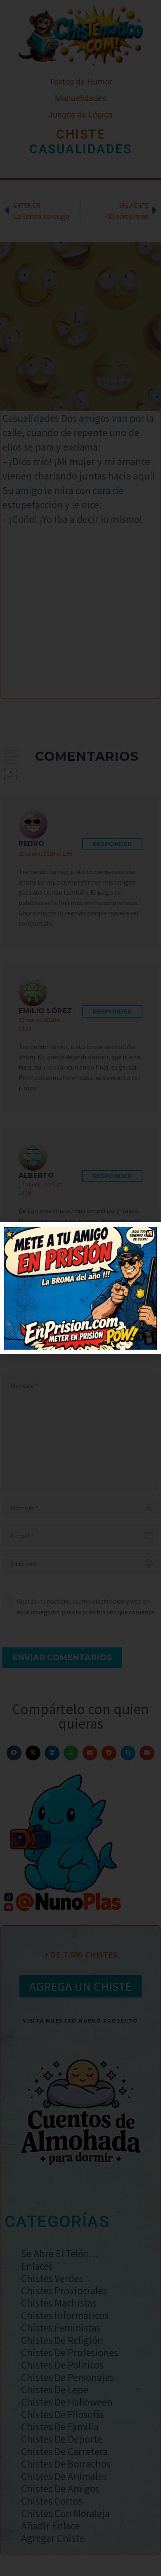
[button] (150, 1234)
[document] (80, 1288)
